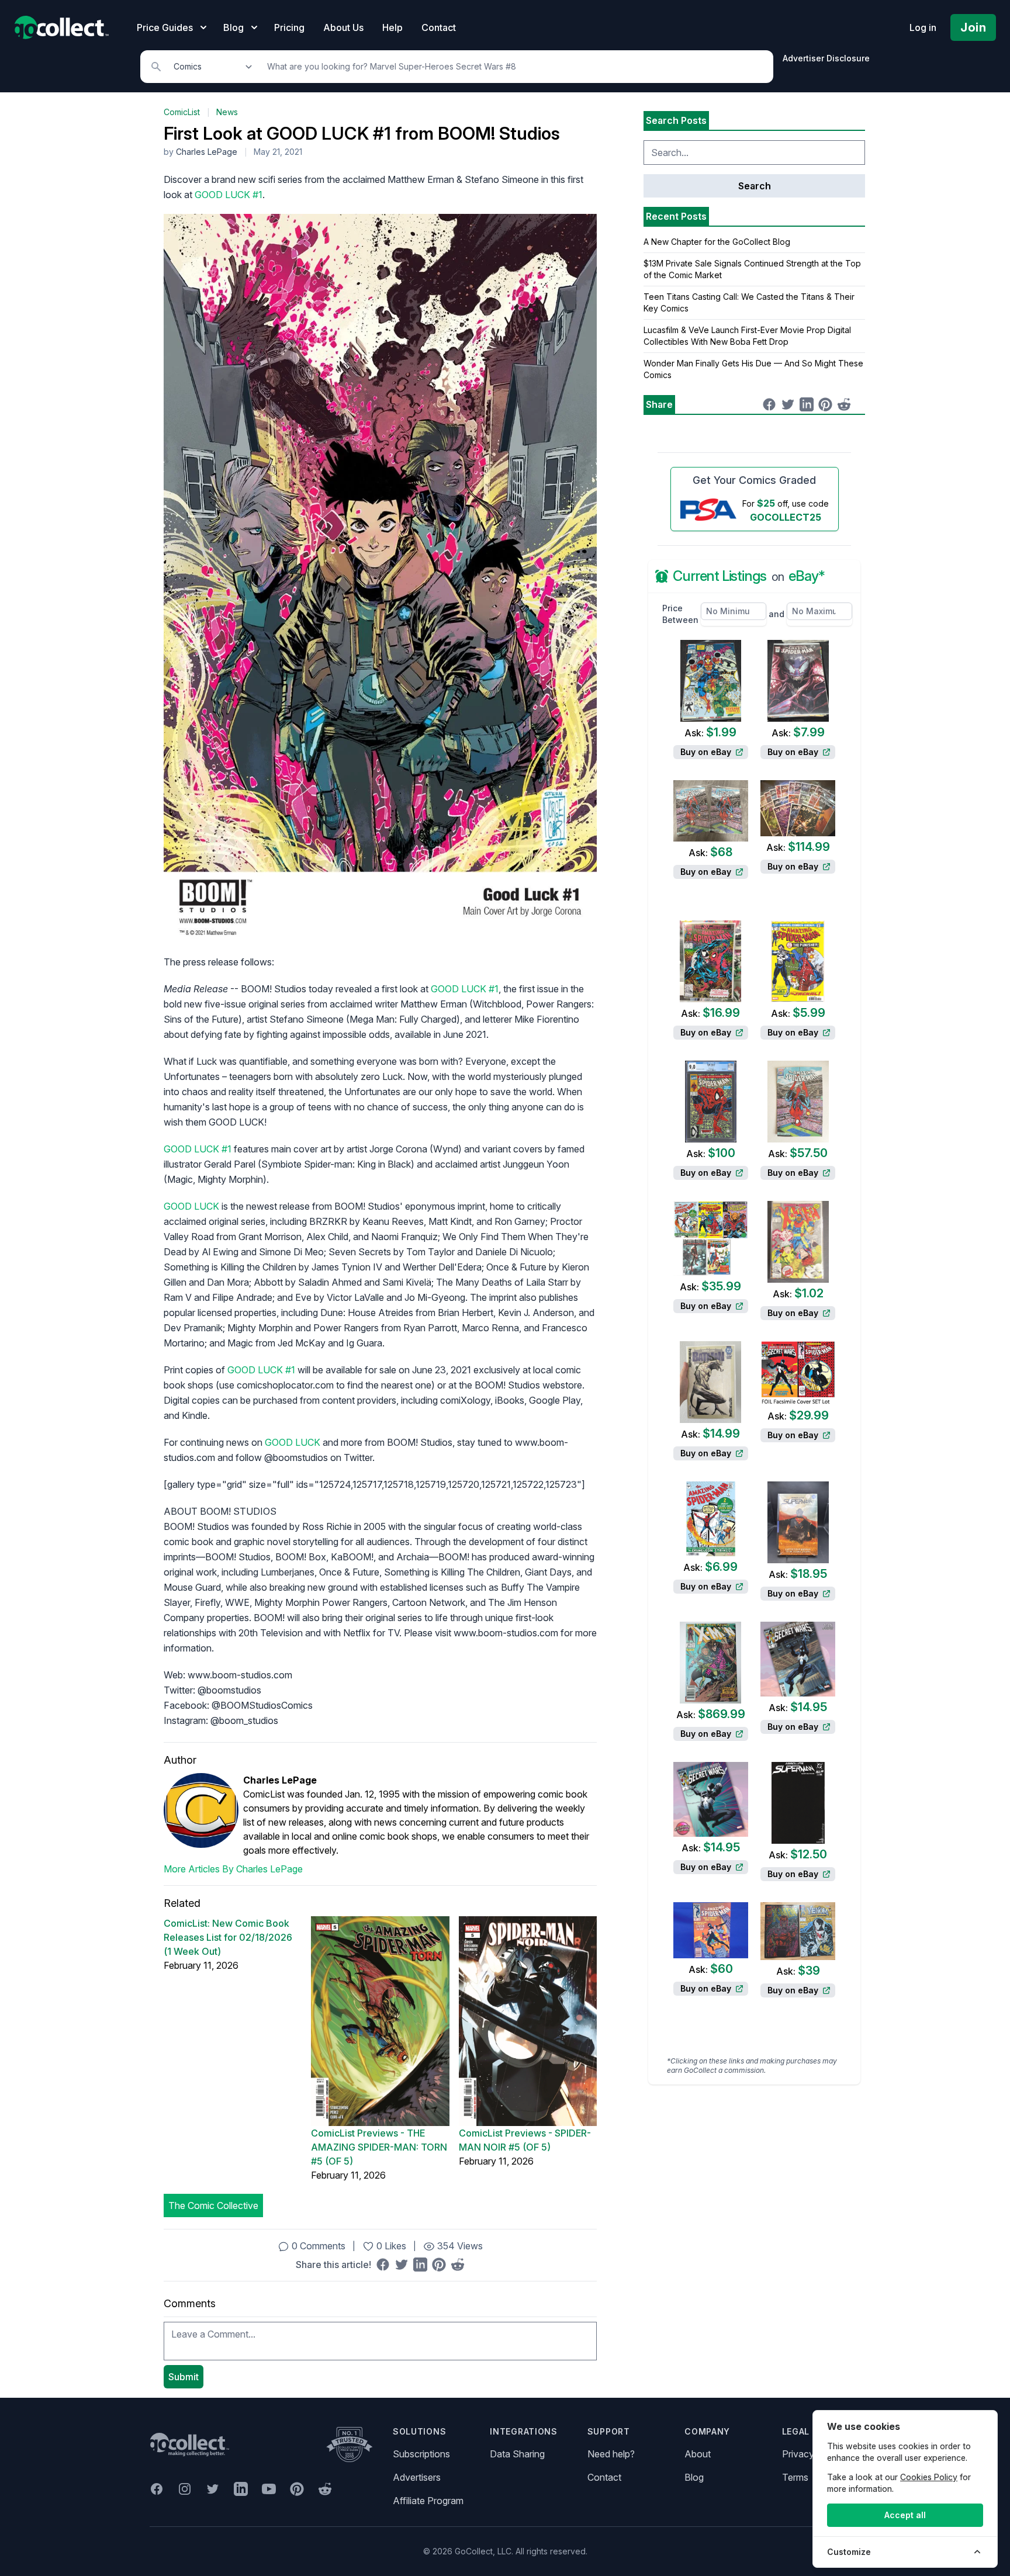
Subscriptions (421, 2454)
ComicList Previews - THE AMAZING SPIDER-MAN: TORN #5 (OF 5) (379, 2147)
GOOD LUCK (191, 1206)
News (227, 112)
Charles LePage (207, 152)
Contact (439, 27)
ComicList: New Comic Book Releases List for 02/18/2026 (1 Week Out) (228, 1937)
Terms (795, 2477)
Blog (694, 2477)
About (698, 2454)
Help (392, 27)
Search (755, 186)
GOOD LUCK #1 (229, 195)
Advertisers (417, 2477)
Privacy (798, 2454)
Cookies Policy (929, 2477)
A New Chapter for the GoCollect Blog (717, 242)
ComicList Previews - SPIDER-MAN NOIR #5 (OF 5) (525, 2140)
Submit (184, 2377)
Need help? (611, 2454)
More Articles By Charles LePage (233, 1869)
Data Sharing (517, 2454)
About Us (343, 27)
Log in (923, 27)
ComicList (182, 112)
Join (973, 27)
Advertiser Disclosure (826, 58)
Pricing (289, 27)
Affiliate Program (428, 2501)
